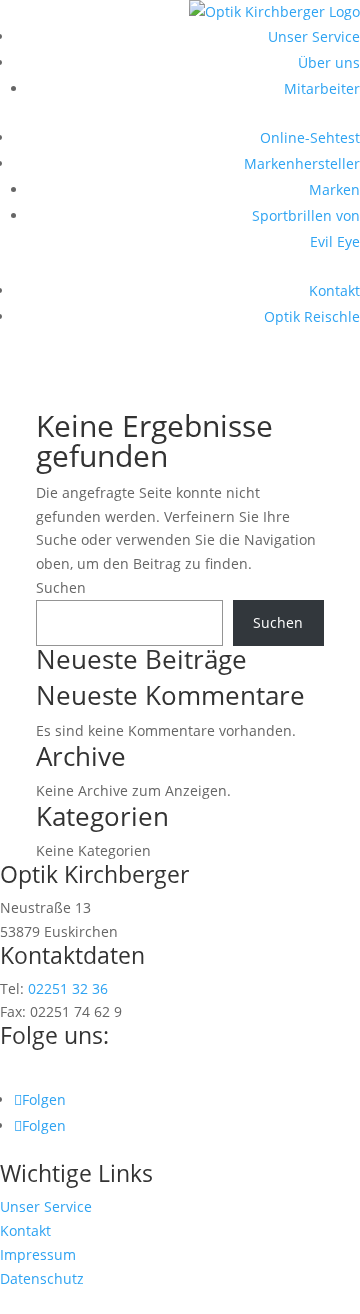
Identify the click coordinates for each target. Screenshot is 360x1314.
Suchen (61, 587)
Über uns (329, 62)
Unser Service (314, 36)
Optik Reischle (312, 316)
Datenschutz (42, 1278)
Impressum (38, 1254)
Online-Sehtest (310, 137)
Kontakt (334, 290)
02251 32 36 (68, 988)
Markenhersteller (302, 163)
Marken (334, 189)
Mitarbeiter (322, 88)
